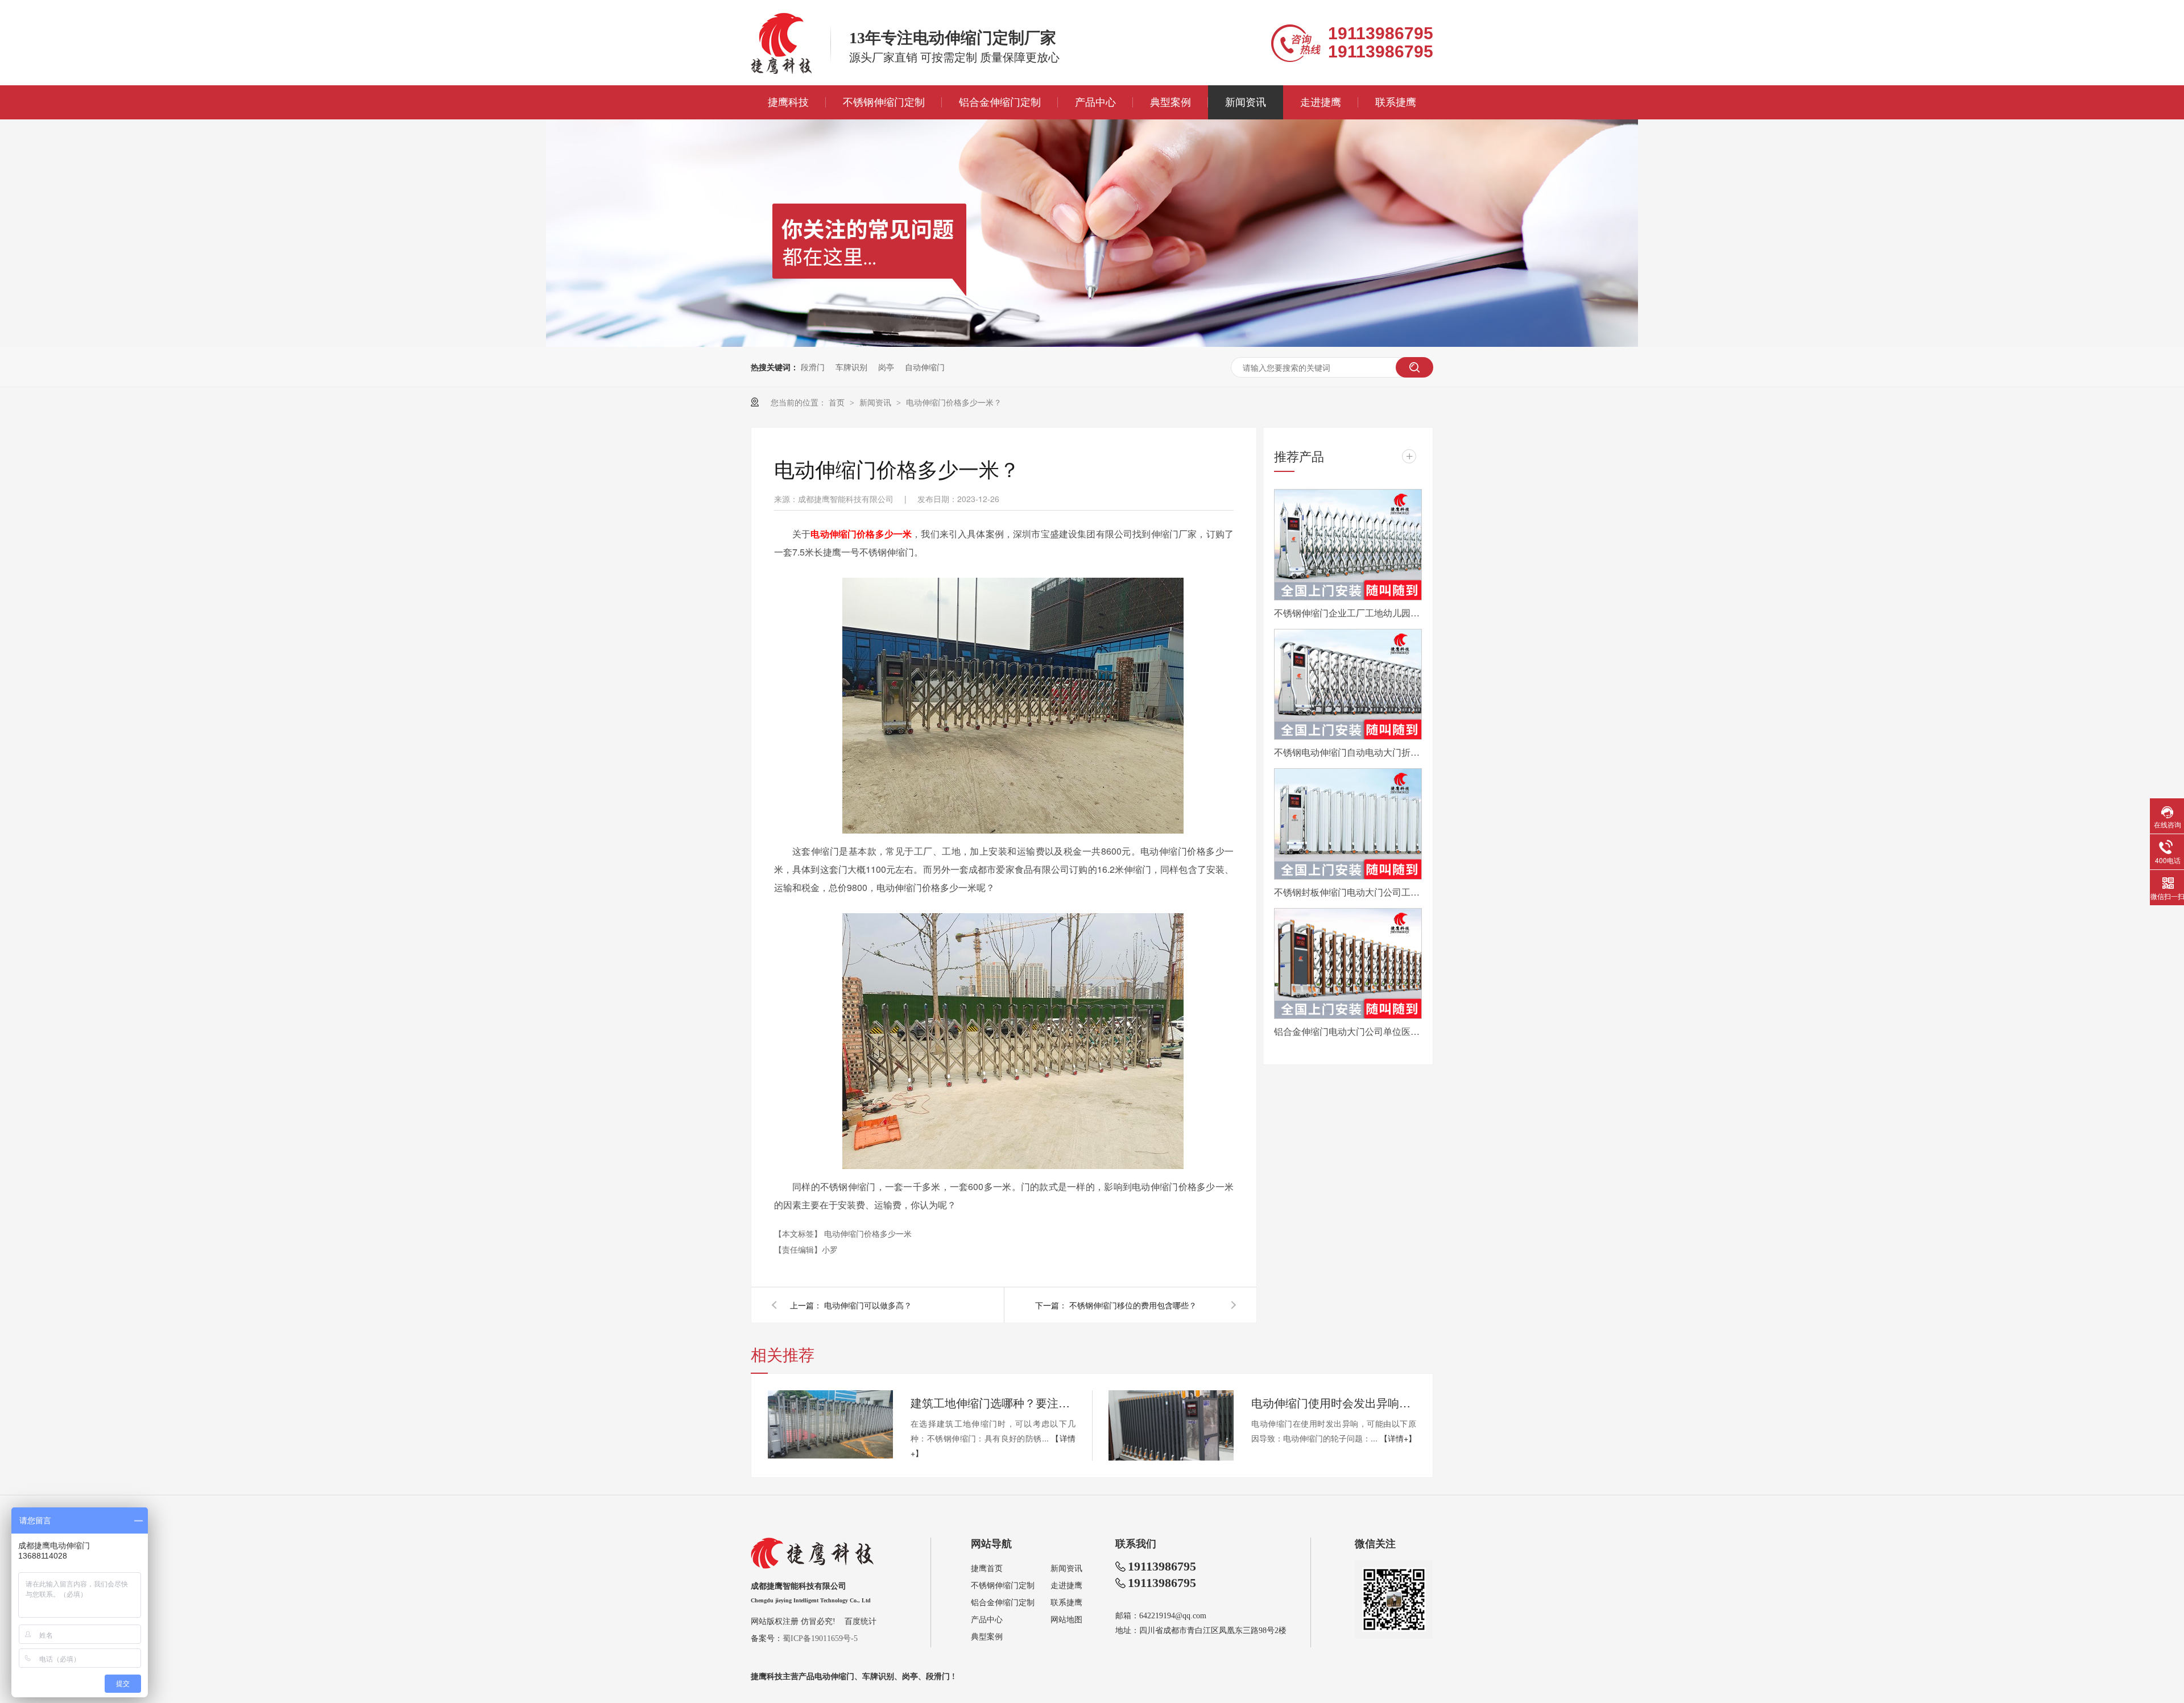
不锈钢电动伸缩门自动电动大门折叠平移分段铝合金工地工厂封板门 (1348, 752)
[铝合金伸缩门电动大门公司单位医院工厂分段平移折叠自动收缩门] (1348, 964)
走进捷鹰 (1321, 102)
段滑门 (813, 367)
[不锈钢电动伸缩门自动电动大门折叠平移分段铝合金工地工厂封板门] (1348, 685)
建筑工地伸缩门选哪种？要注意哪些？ (993, 1402)
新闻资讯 (1246, 102)
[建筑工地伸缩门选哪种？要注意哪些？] (830, 1424)
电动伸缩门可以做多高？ (868, 1305)
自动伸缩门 (925, 367)
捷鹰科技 (788, 102)
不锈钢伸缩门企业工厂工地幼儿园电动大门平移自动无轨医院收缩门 (1348, 613)
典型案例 (1170, 102)
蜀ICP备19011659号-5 (820, 1638)
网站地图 (1066, 1620)
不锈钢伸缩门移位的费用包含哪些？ (1133, 1305)
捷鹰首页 (987, 1569)
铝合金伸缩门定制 (1000, 102)
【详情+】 (1398, 1438)
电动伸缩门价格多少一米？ (954, 402)
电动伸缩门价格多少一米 (868, 1233)
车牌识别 (851, 367)
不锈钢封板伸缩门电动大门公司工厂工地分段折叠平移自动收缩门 (1348, 892)
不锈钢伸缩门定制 (884, 102)
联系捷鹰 (1396, 102)
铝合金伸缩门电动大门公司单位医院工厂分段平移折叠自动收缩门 (1348, 1031)
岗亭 (886, 367)
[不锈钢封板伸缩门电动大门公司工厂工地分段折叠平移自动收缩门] (1348, 824)
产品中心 (1095, 102)
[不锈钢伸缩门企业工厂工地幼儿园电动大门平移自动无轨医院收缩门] (1348, 545)
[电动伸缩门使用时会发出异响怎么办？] (1171, 1426)
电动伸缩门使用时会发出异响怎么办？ (1334, 1402)
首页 (838, 402)
